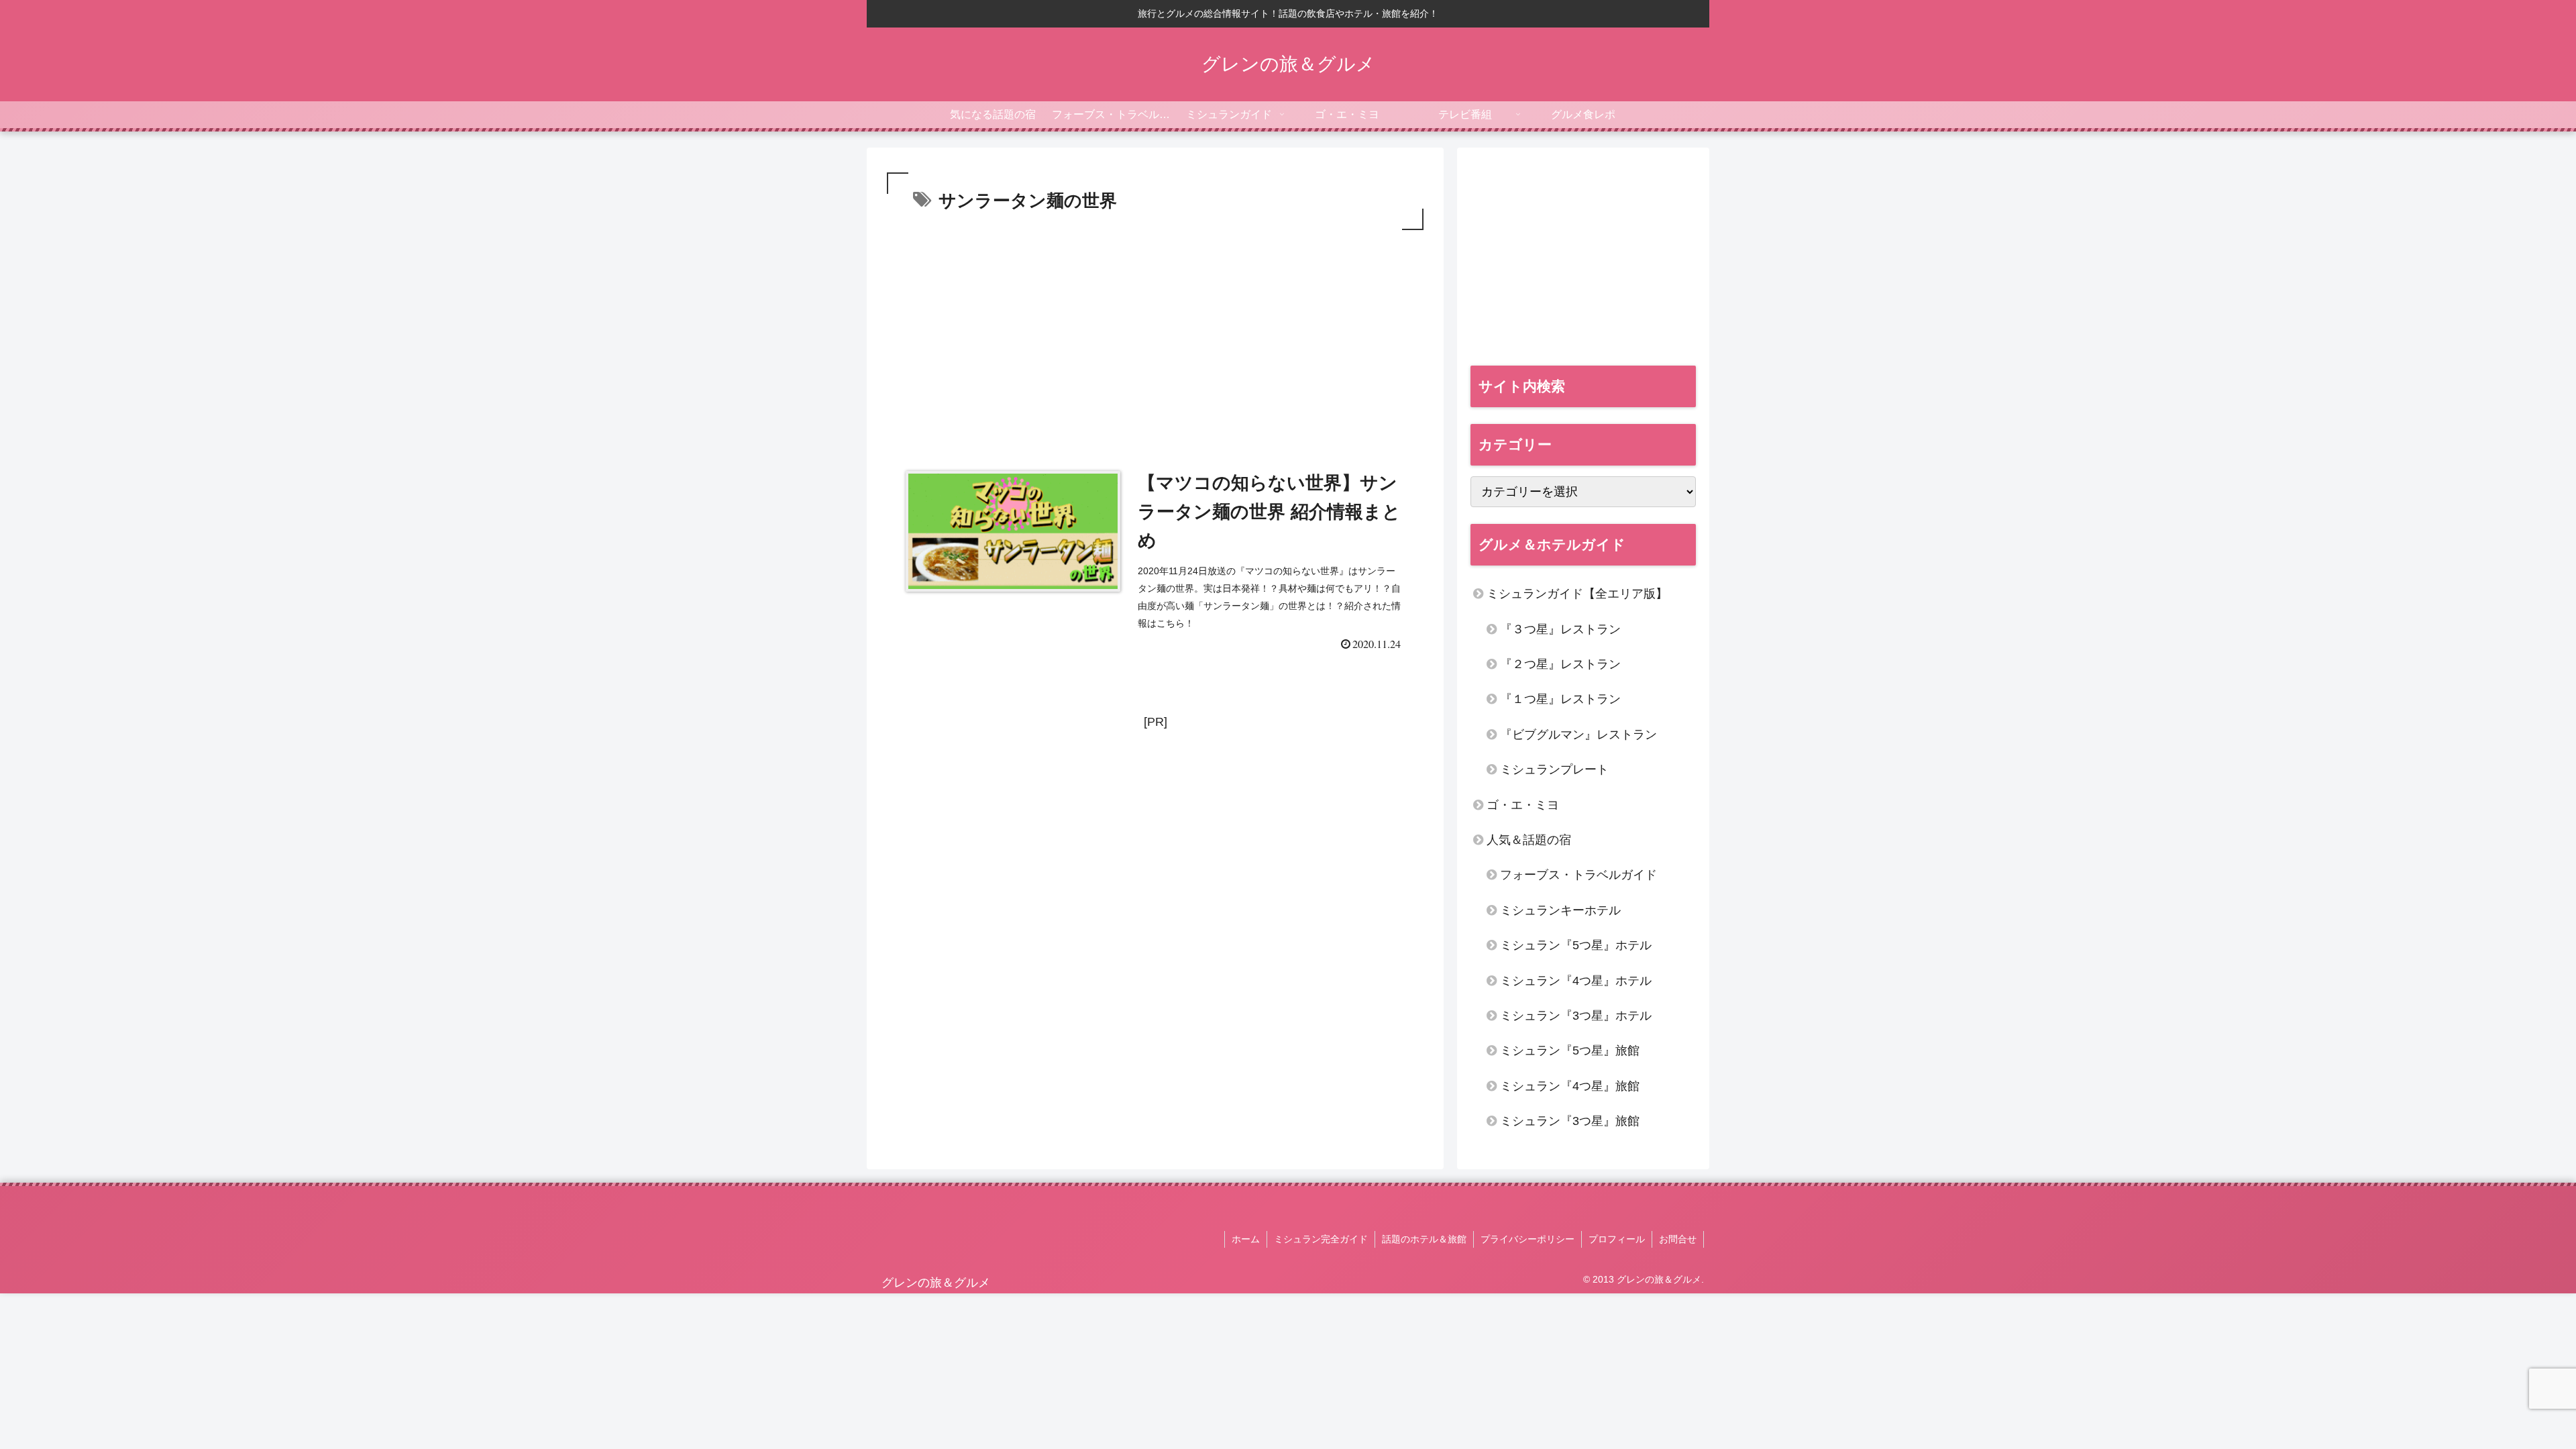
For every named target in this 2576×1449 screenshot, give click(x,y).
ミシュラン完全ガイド (1321, 1239)
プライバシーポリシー (1527, 1239)
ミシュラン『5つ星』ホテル (1576, 945)
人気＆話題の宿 (1529, 840)
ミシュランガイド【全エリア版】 (1577, 594)
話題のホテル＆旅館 (1424, 1239)
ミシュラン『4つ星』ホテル (1576, 981)
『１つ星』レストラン (1560, 699)
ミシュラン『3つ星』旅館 (1570, 1121)
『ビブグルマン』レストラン (1578, 735)
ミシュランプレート (1554, 769)
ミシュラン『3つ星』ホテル (1576, 1016)
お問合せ (1678, 1239)
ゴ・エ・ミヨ (1523, 805)
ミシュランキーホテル (1560, 910)
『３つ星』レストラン (1560, 629)
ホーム (1246, 1239)
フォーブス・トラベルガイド (1578, 875)
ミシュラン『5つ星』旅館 (1570, 1051)
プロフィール (1617, 1239)
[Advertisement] (1155, 334)
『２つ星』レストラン (1560, 664)
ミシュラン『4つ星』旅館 (1570, 1086)
